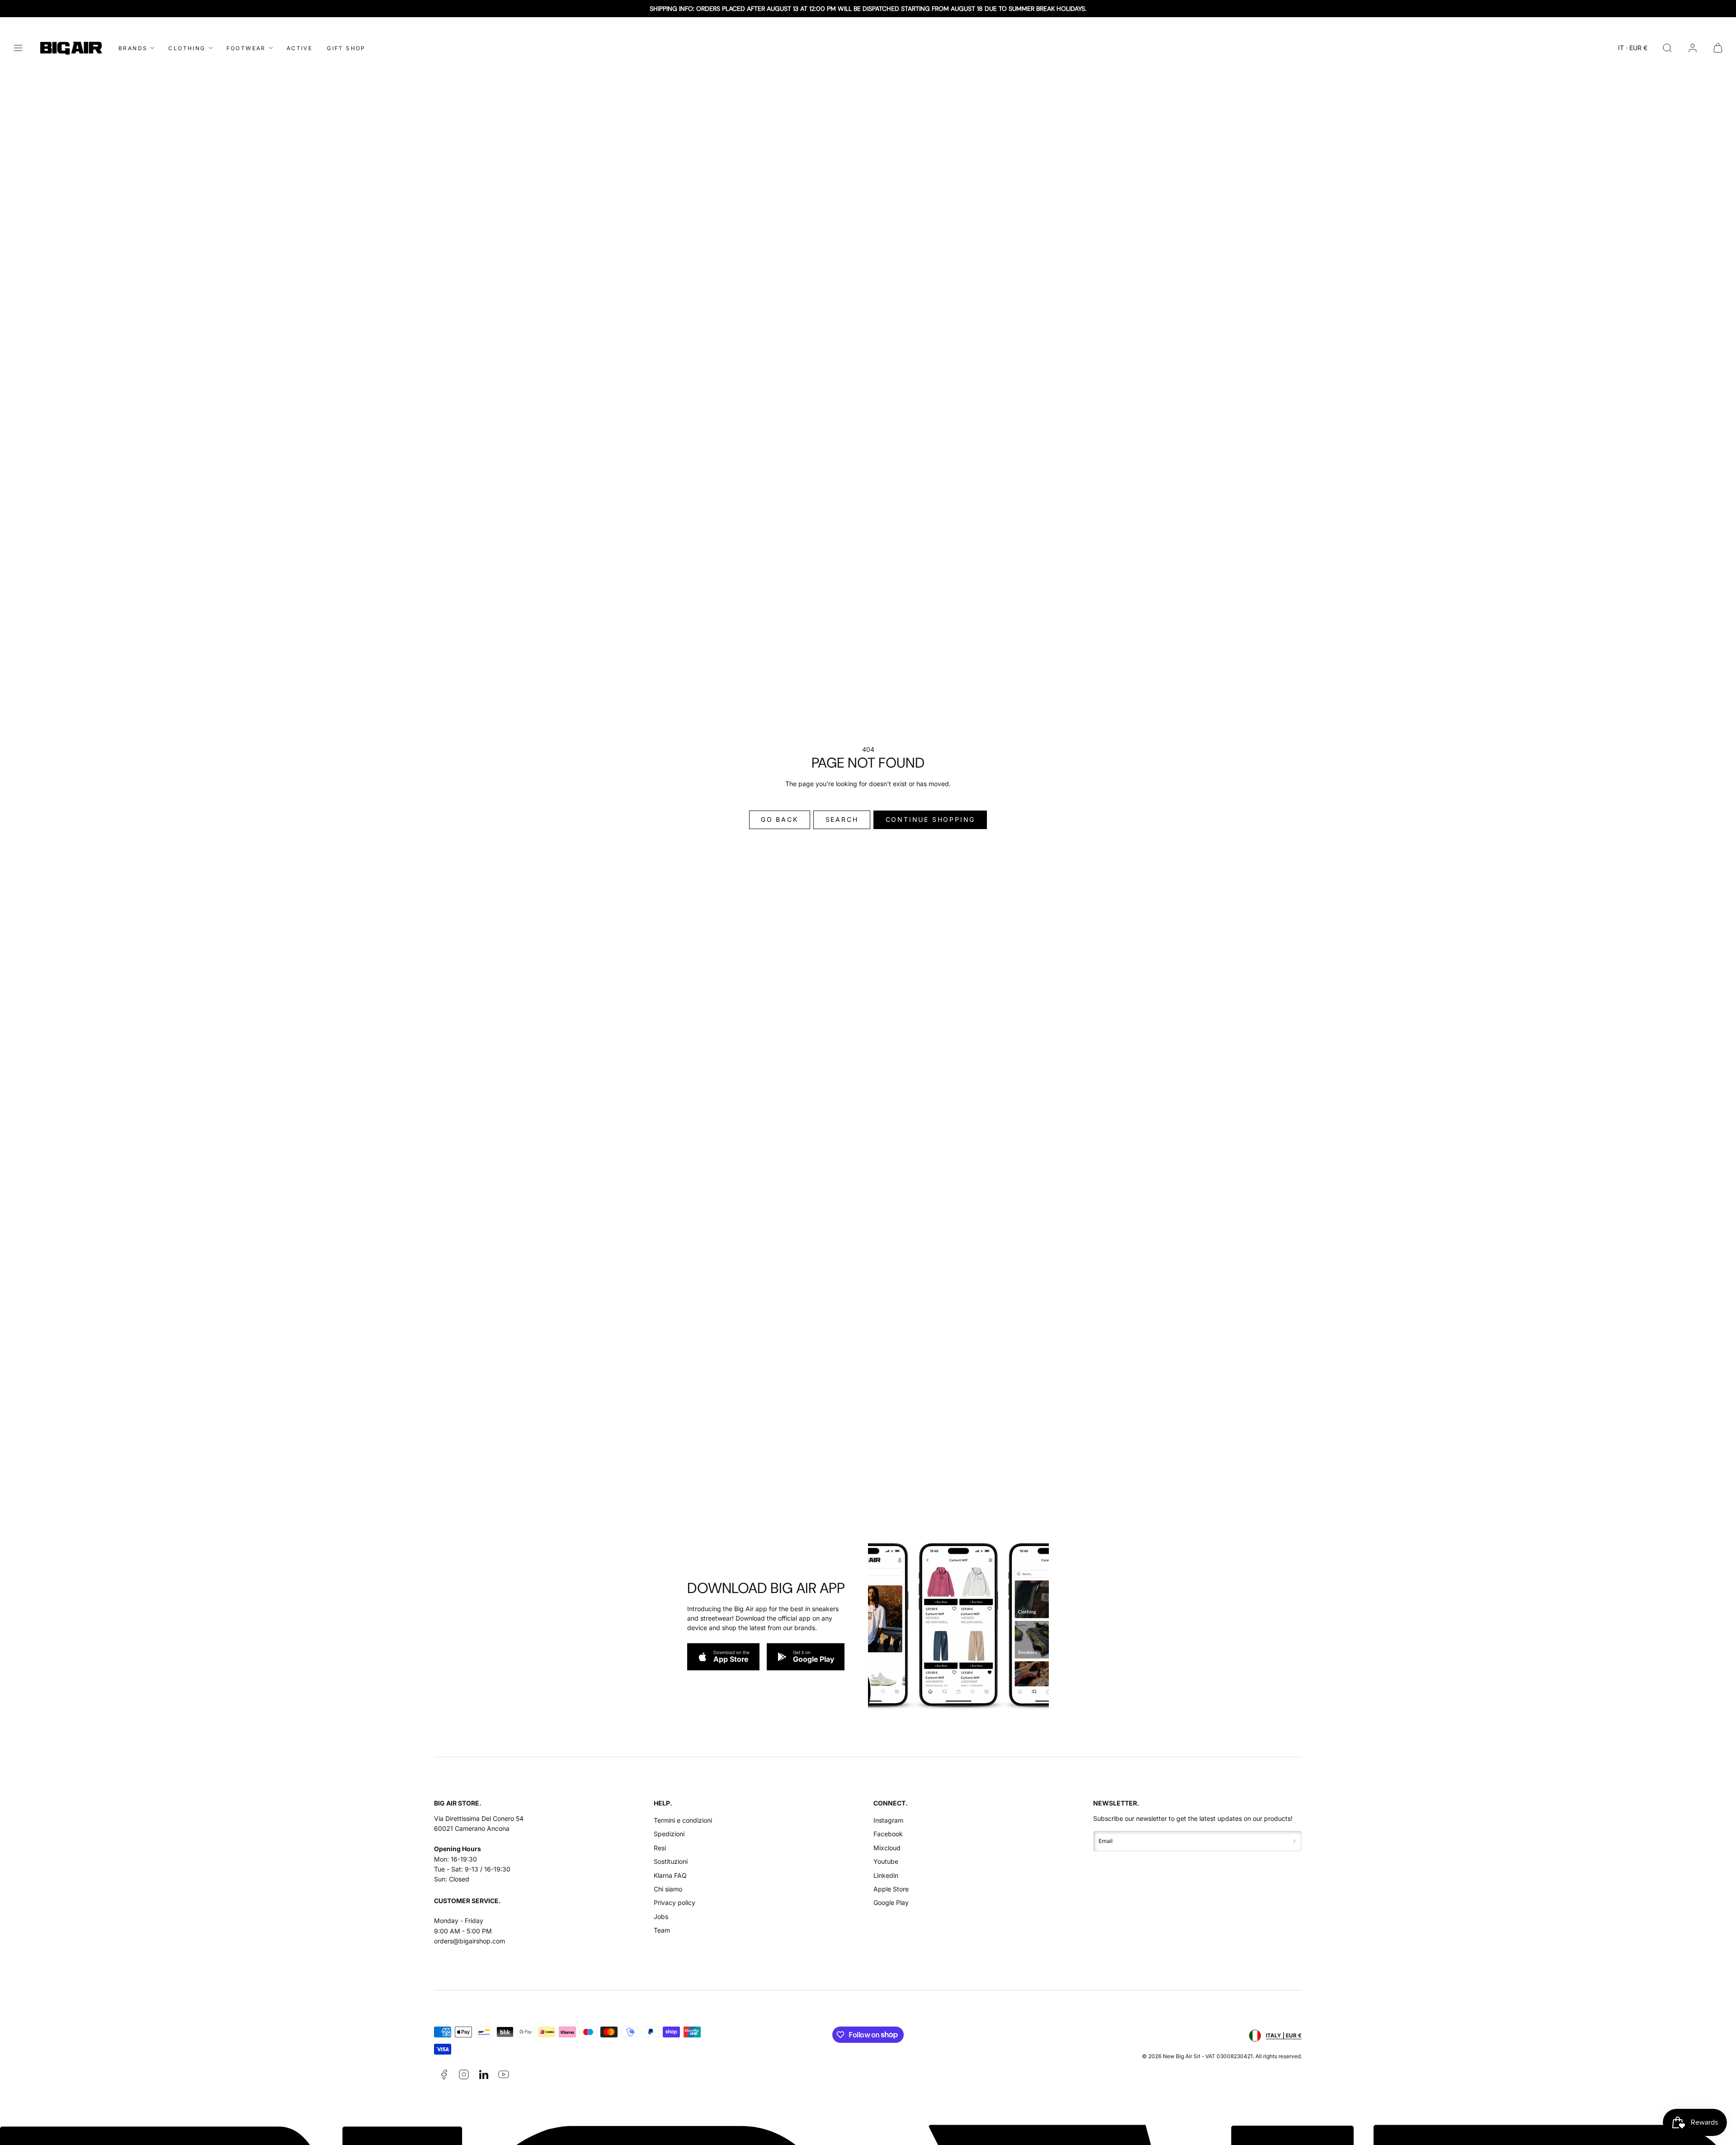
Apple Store (891, 1889)
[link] (1693, 48)
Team (662, 1930)
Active (300, 48)
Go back (780, 819)
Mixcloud (887, 1848)
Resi (660, 1848)
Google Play (891, 1902)
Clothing (187, 48)
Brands (133, 48)
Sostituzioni (671, 1861)
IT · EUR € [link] (1633, 48)
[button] (18, 48)
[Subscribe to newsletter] (1294, 1841)
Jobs (661, 1916)
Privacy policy (675, 1902)
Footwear (246, 48)
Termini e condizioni (683, 1820)
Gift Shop (346, 48)
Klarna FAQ (670, 1875)
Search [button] (842, 819)
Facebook (888, 1834)
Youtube (886, 1861)
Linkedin (886, 1875)
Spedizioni (669, 1834)
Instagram (888, 1820)
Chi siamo (668, 1889)
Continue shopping (931, 819)
